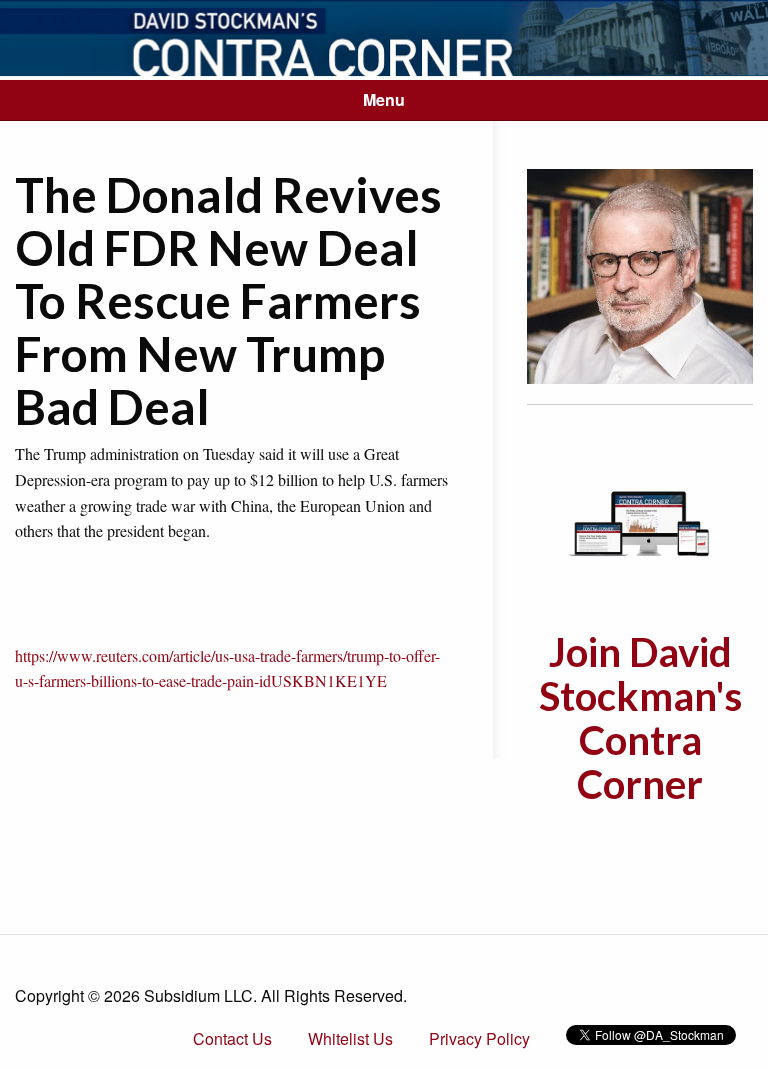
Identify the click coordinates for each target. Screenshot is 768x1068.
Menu (384, 99)
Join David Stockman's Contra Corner (640, 718)
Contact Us (232, 1038)
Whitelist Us (350, 1038)
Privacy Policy (479, 1038)
